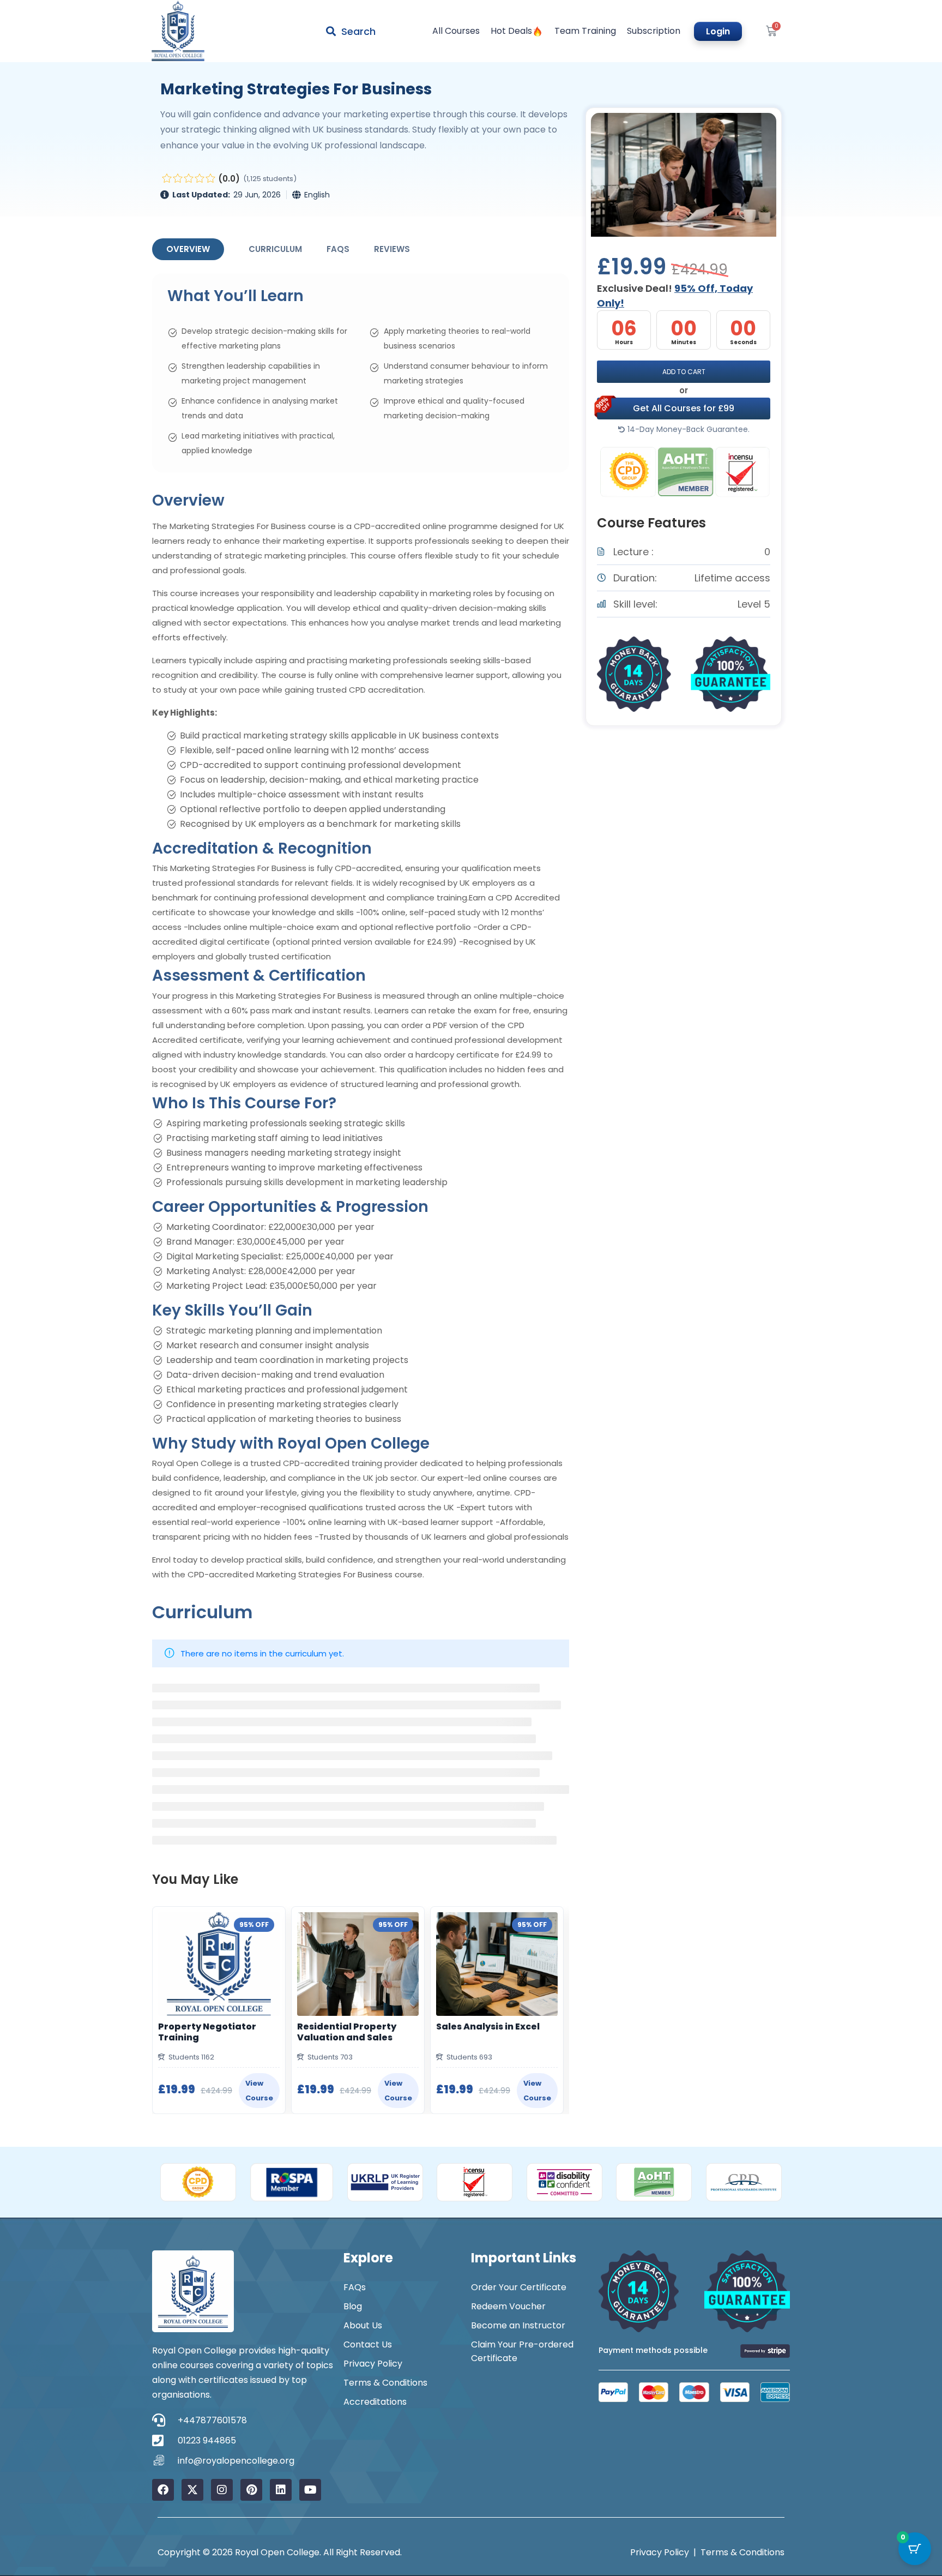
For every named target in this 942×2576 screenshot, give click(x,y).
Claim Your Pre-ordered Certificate (522, 2351)
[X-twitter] (192, 2490)
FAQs (338, 249)
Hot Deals (511, 31)
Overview (188, 249)
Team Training (585, 31)
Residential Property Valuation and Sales (347, 2032)
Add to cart (684, 372)
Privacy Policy (373, 2364)
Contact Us (368, 2344)
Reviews (392, 249)
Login (718, 31)
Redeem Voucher (508, 2306)
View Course (259, 2091)
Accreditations (375, 2402)
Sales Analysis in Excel (488, 2027)
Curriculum (275, 249)
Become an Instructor (518, 2325)
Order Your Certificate (519, 2287)
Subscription (654, 31)
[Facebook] (163, 2490)
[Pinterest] (251, 2490)
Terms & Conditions (385, 2383)
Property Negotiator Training (207, 2032)
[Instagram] (222, 2490)
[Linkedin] (281, 2490)
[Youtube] (310, 2490)
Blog (353, 2306)
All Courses (456, 31)
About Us (363, 2325)
